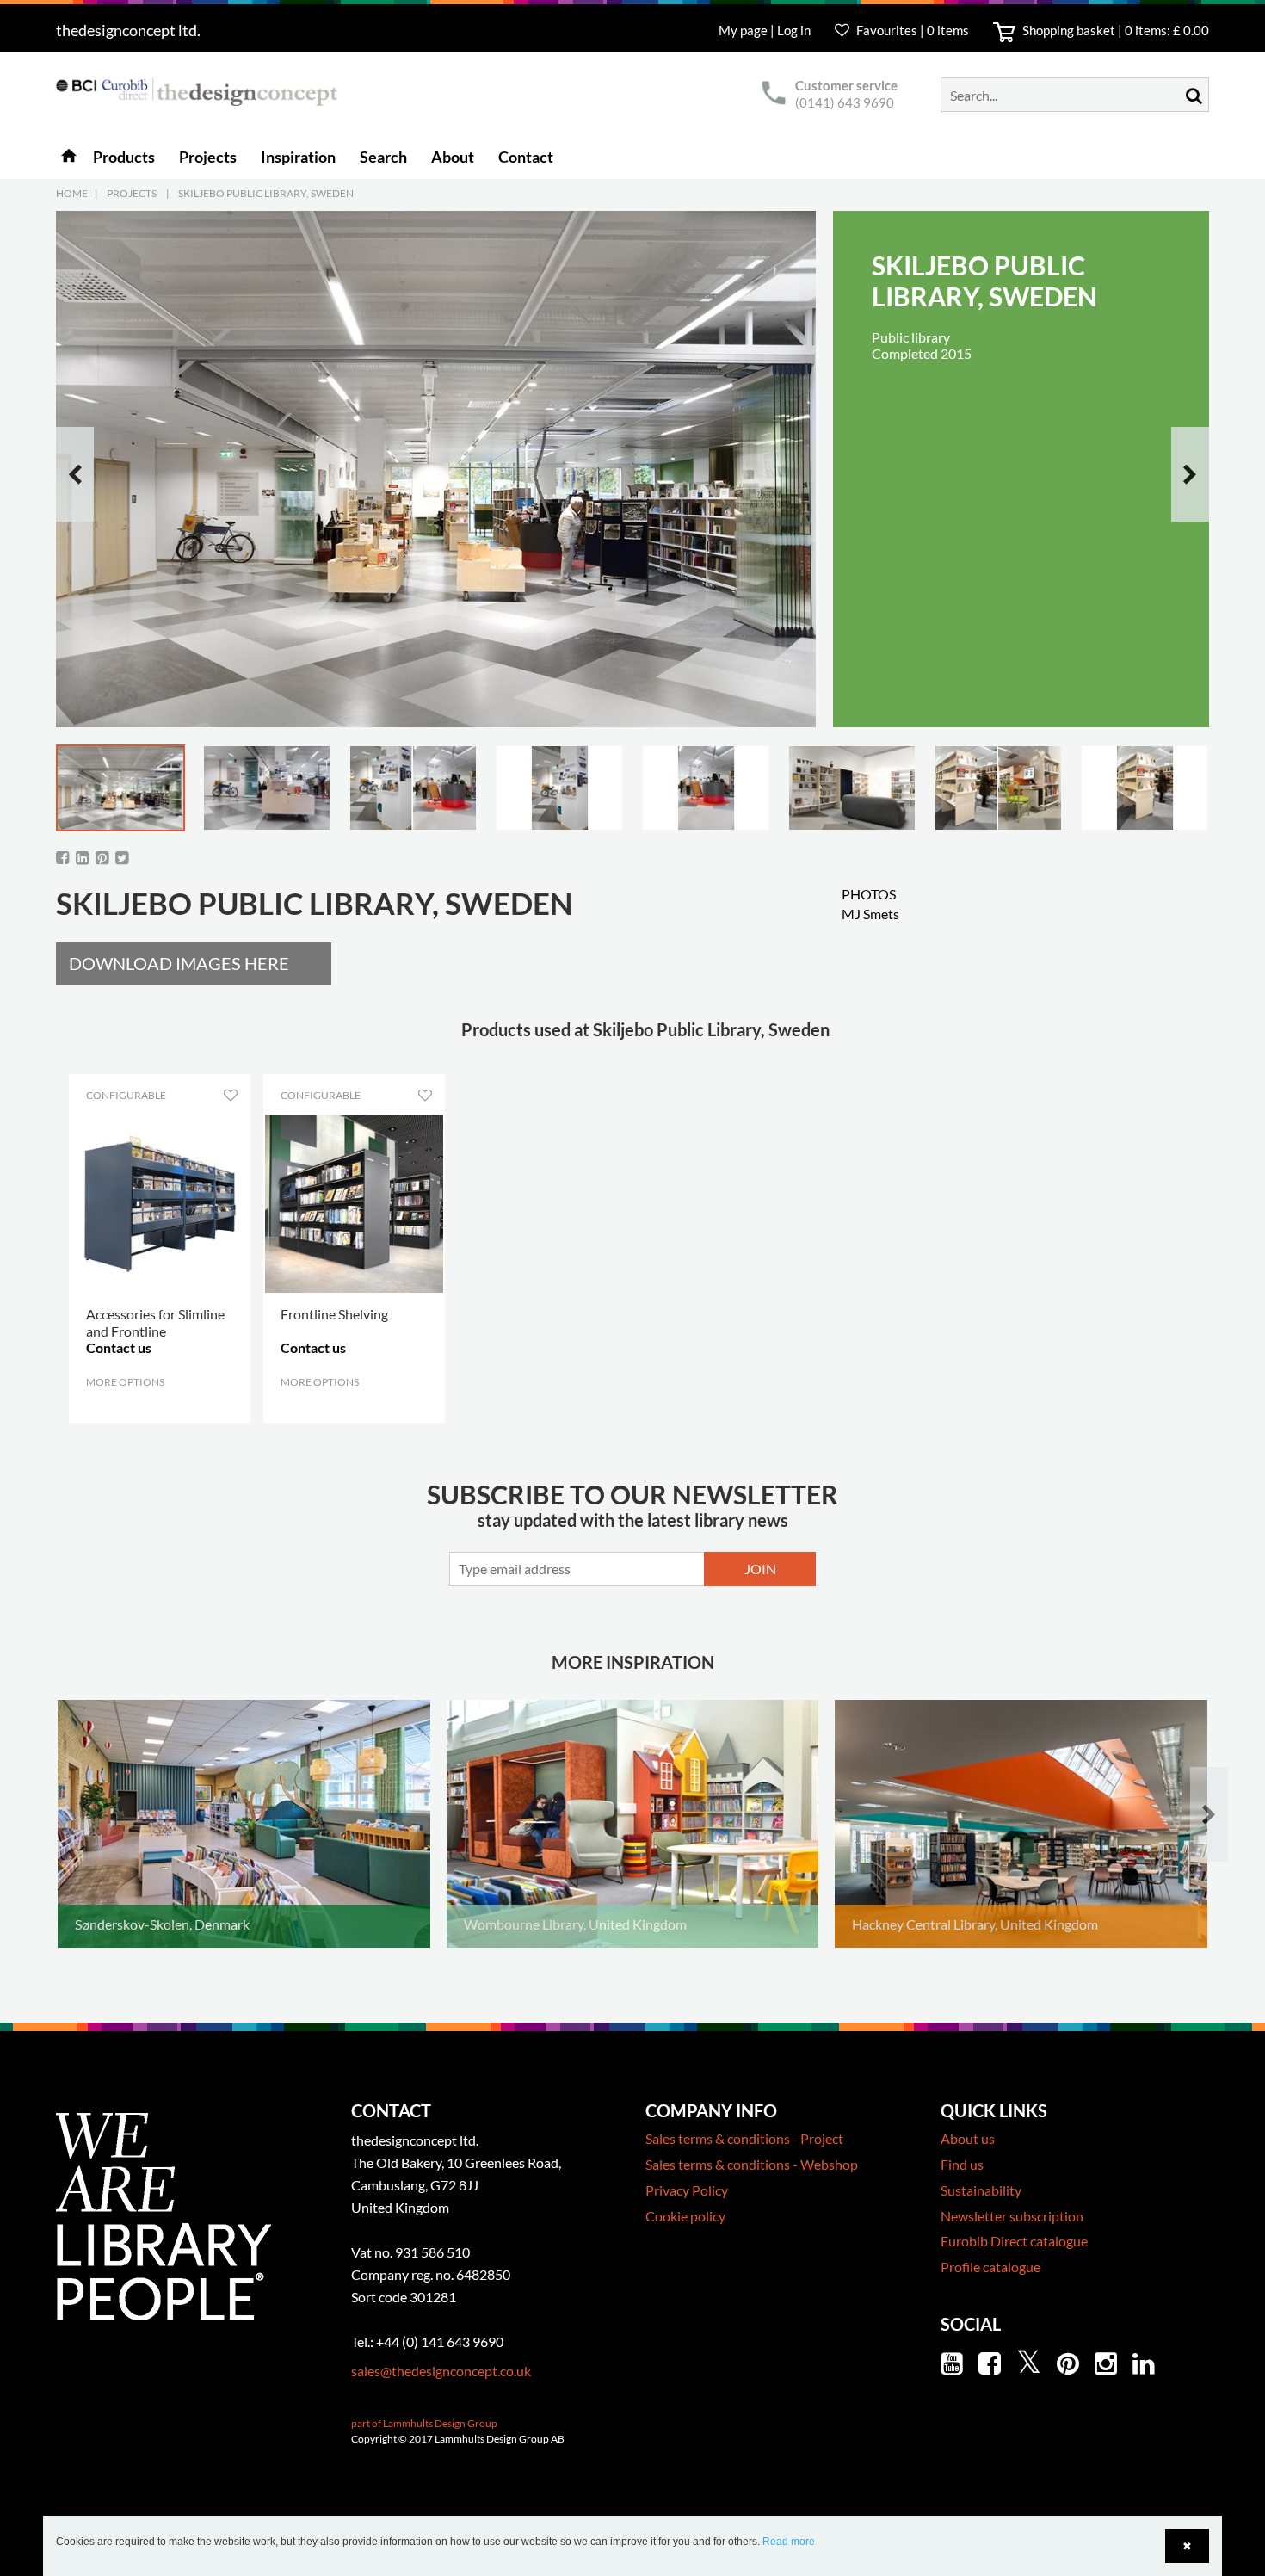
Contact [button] (526, 157)
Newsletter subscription (1012, 2216)
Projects (132, 193)
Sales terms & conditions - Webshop (752, 2164)
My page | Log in (766, 30)
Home (72, 193)
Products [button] (124, 157)
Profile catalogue (990, 2267)
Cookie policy (685, 2216)
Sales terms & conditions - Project (744, 2138)
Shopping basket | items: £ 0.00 (1114, 30)
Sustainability (981, 2190)
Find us (962, 2164)
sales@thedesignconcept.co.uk (441, 2371)
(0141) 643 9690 (845, 102)
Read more (789, 2542)
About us (968, 2138)
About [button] (453, 157)
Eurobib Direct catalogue (1014, 2241)
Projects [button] (208, 157)
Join (760, 1569)
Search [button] (383, 157)
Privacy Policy (687, 2190)
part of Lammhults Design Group (424, 2423)
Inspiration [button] (298, 157)
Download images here (179, 963)
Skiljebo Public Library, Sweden (266, 193)
